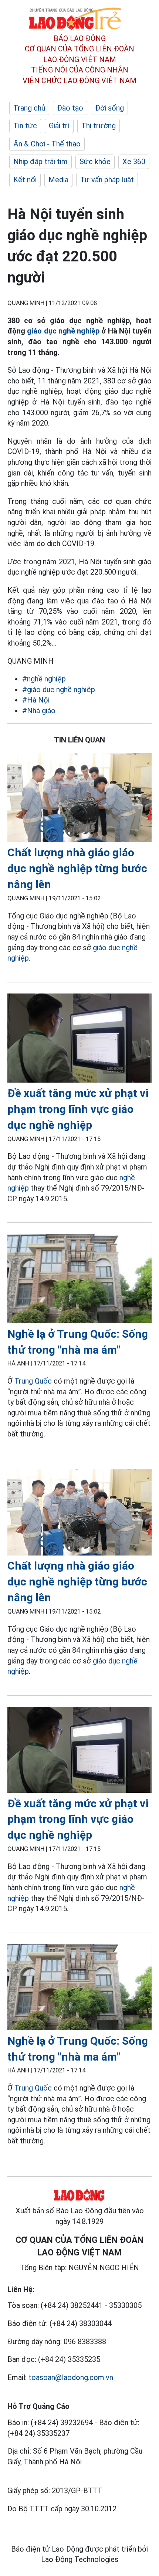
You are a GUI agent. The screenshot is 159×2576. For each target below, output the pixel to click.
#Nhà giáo (39, 711)
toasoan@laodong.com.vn (71, 2377)
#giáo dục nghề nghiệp (59, 690)
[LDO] (79, 799)
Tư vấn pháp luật (107, 180)
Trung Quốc (33, 1381)
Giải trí (59, 126)
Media (58, 180)
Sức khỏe (95, 162)
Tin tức (25, 126)
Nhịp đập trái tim (40, 162)
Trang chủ (29, 108)
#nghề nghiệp (44, 679)
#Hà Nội (36, 700)
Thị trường (99, 126)
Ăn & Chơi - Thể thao (47, 144)
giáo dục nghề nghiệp (63, 331)
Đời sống (109, 108)
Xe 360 (134, 162)
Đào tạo (70, 108)
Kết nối (25, 180)
